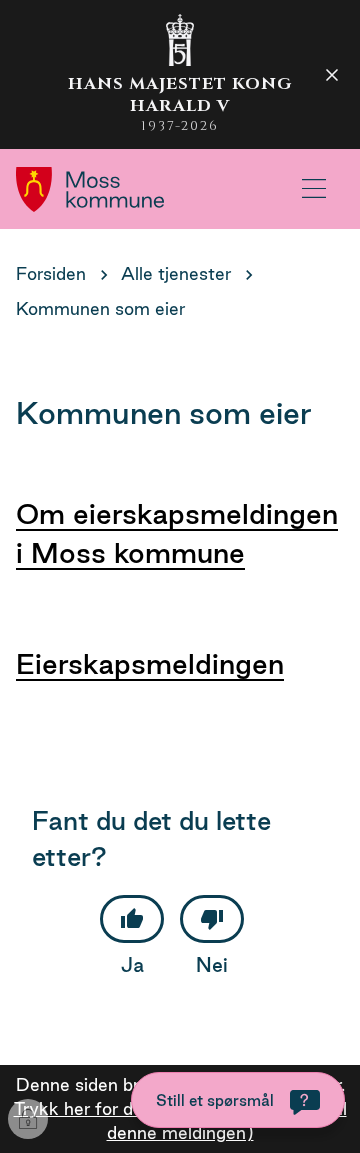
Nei (212, 965)
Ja (132, 965)
